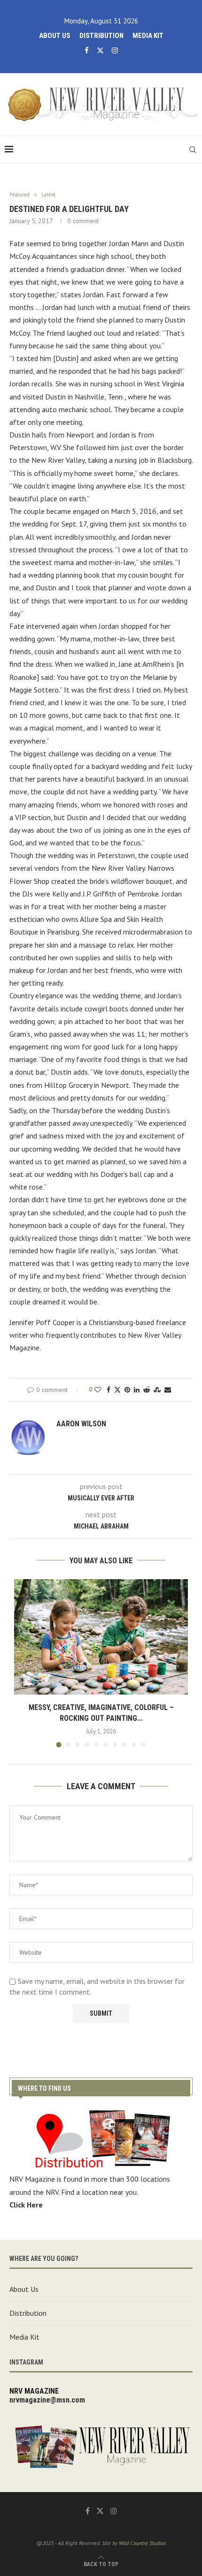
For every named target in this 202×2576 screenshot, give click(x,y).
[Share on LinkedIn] (137, 1390)
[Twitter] (100, 50)
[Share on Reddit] (147, 1390)
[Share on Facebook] (109, 1390)
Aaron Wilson (81, 1424)
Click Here (26, 2205)
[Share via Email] (168, 1390)
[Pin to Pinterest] (127, 1390)
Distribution (101, 36)
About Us (55, 36)
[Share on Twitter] (117, 1390)
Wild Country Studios (143, 2543)
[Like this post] (98, 1390)
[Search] (193, 150)
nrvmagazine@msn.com (47, 2400)
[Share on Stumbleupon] (157, 1390)
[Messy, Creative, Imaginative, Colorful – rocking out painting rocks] (101, 1637)
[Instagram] (115, 50)
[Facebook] (87, 50)
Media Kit (148, 36)
